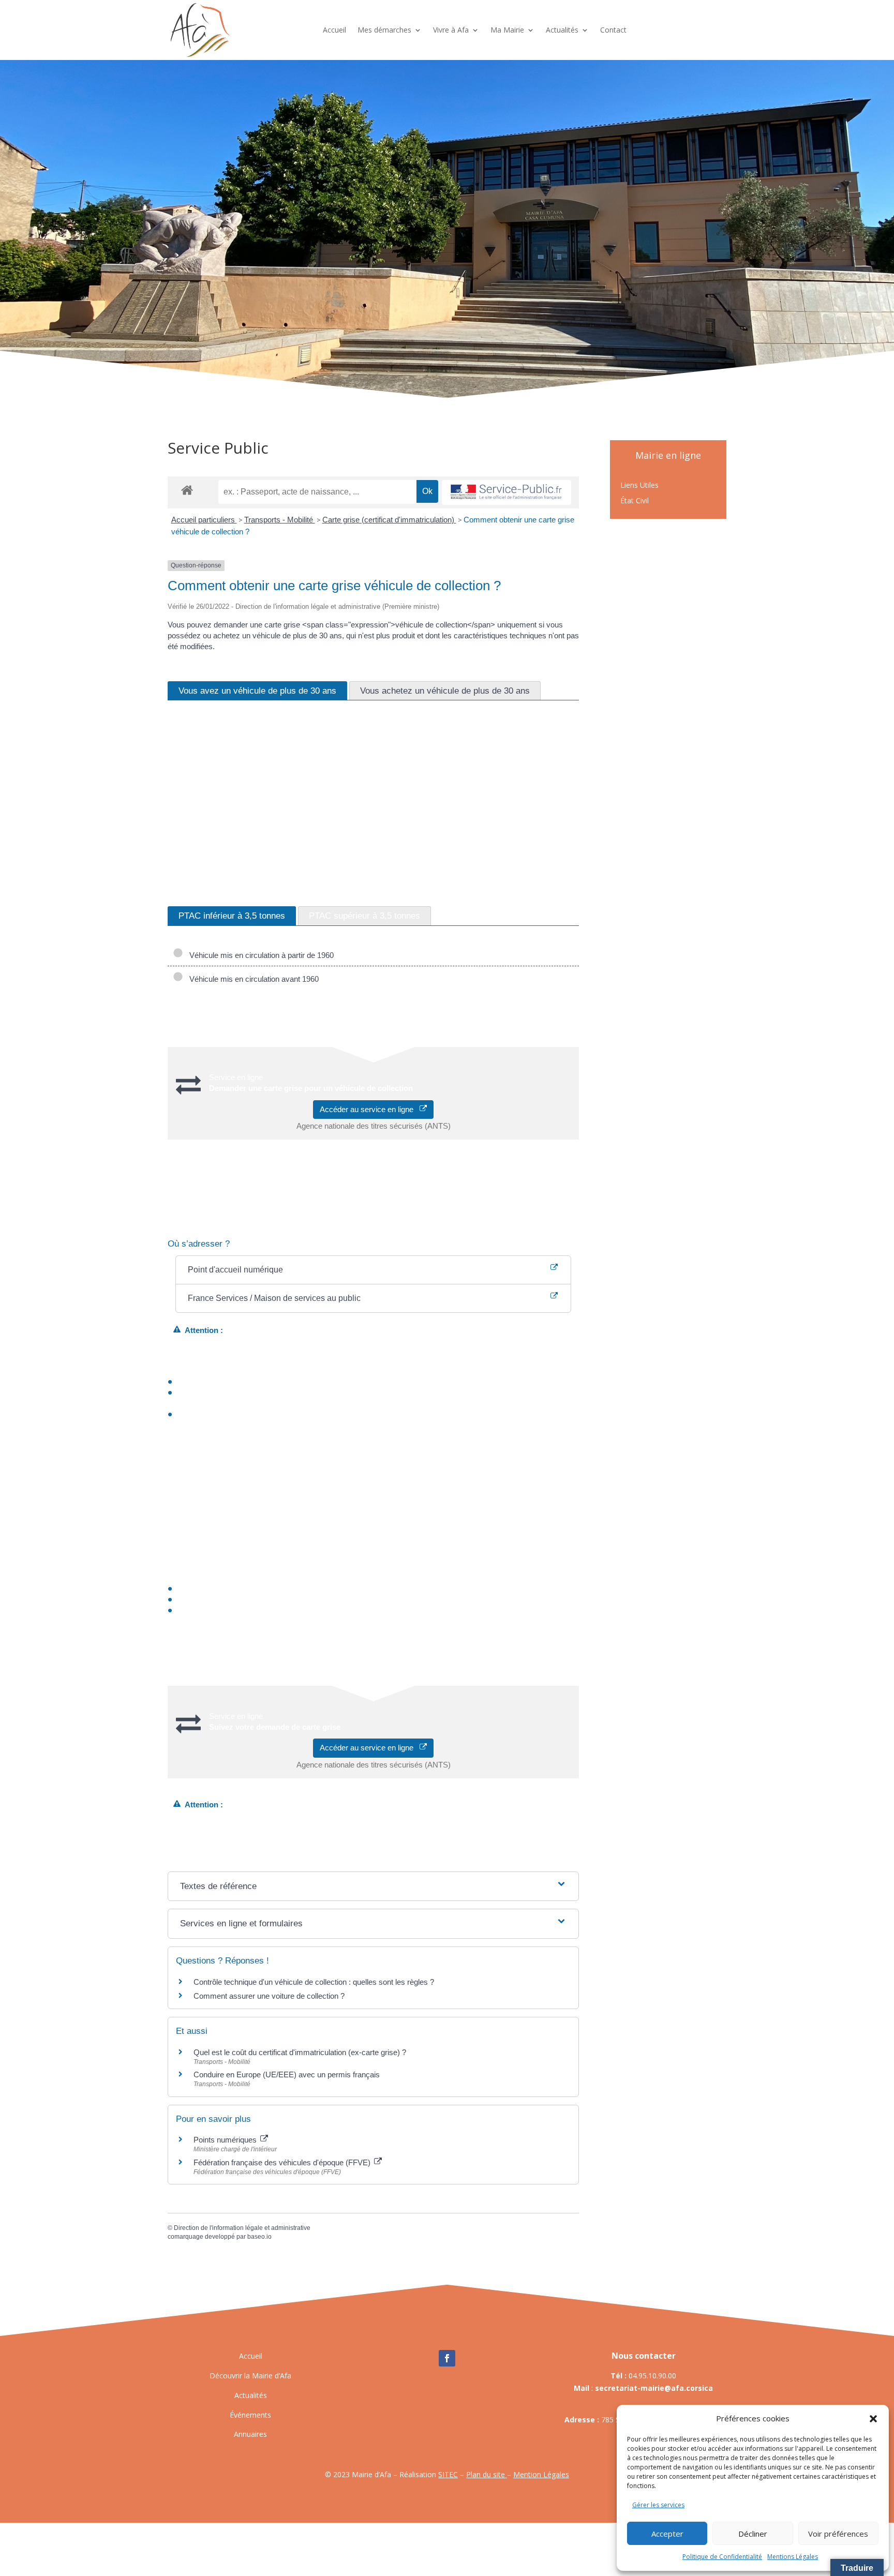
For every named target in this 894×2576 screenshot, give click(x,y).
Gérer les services (658, 2505)
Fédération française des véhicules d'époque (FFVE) (283, 2162)
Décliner (753, 2534)
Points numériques (226, 2140)
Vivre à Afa (451, 30)
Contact (613, 30)
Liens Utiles (639, 486)
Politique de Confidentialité (722, 2557)
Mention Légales (541, 2474)
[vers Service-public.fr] (506, 493)
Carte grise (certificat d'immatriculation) (389, 520)
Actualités (562, 30)
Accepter (667, 2534)
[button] (873, 2419)
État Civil (635, 501)
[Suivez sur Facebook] (447, 2358)
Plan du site (487, 2474)
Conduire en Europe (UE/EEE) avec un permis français (287, 2075)
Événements (250, 2415)
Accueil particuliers (204, 520)
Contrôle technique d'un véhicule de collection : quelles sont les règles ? (314, 1982)
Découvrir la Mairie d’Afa (250, 2376)
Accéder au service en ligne (370, 1109)
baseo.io (259, 2237)
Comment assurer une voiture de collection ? (269, 1996)
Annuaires (250, 2434)
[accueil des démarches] (187, 490)
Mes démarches (384, 30)
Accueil (334, 30)
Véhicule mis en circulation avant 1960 (252, 979)
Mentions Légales (793, 2557)
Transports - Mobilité (280, 520)
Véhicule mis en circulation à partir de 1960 (259, 955)
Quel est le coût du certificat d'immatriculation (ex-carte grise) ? (300, 2052)
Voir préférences (838, 2534)
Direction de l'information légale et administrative (242, 2228)
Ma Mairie (507, 30)
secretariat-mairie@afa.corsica (654, 2388)
